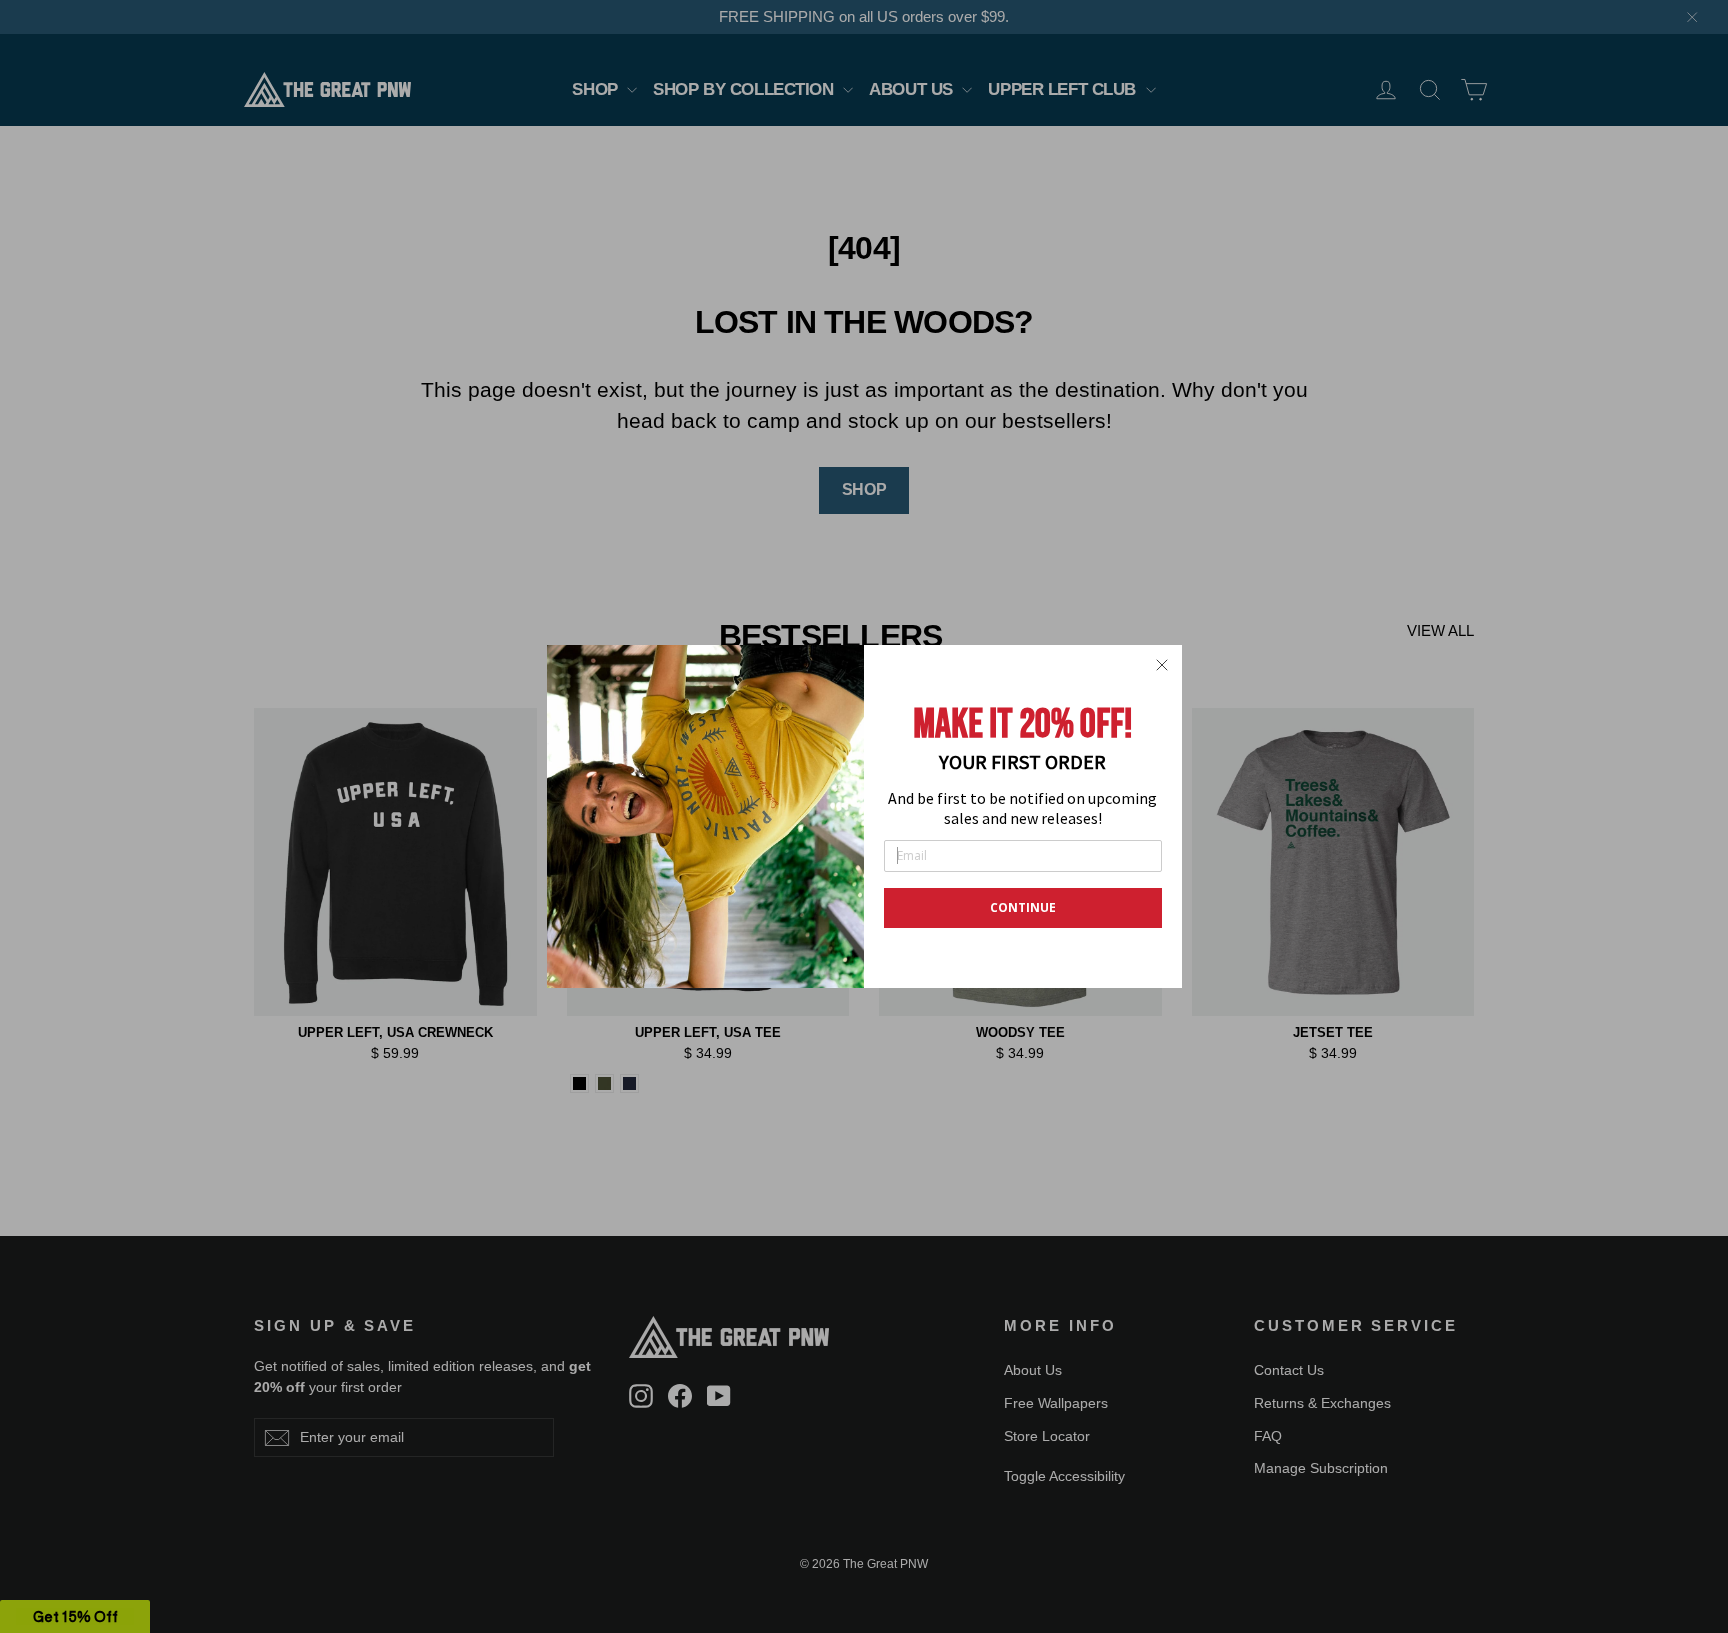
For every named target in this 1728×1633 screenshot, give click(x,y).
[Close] (1162, 665)
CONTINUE (1023, 907)
